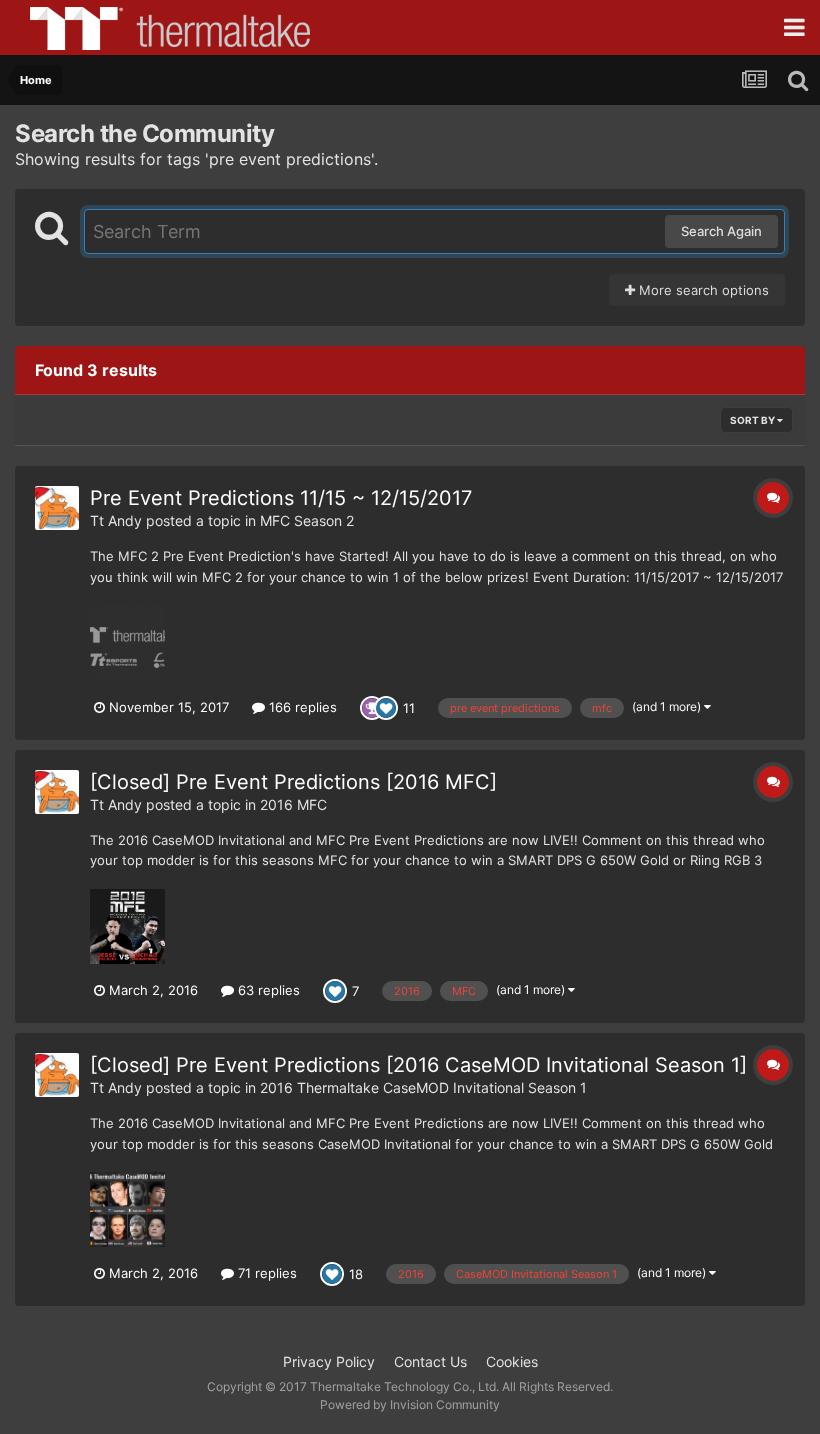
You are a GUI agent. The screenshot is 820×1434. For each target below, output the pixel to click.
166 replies (301, 707)
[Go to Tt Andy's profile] (57, 508)
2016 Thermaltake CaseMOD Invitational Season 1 (423, 1087)
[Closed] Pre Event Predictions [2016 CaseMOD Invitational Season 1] (418, 1065)
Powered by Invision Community (410, 1404)
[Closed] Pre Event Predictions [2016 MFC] (293, 782)
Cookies (512, 1361)
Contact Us (430, 1361)
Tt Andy (116, 520)
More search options (702, 290)
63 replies (267, 990)
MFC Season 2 (307, 520)
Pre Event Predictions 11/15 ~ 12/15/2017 (281, 498)
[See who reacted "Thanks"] (372, 706)
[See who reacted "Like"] (386, 706)
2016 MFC (293, 804)
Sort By (753, 420)
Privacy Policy (329, 1361)
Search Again (721, 231)
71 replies (265, 1273)
